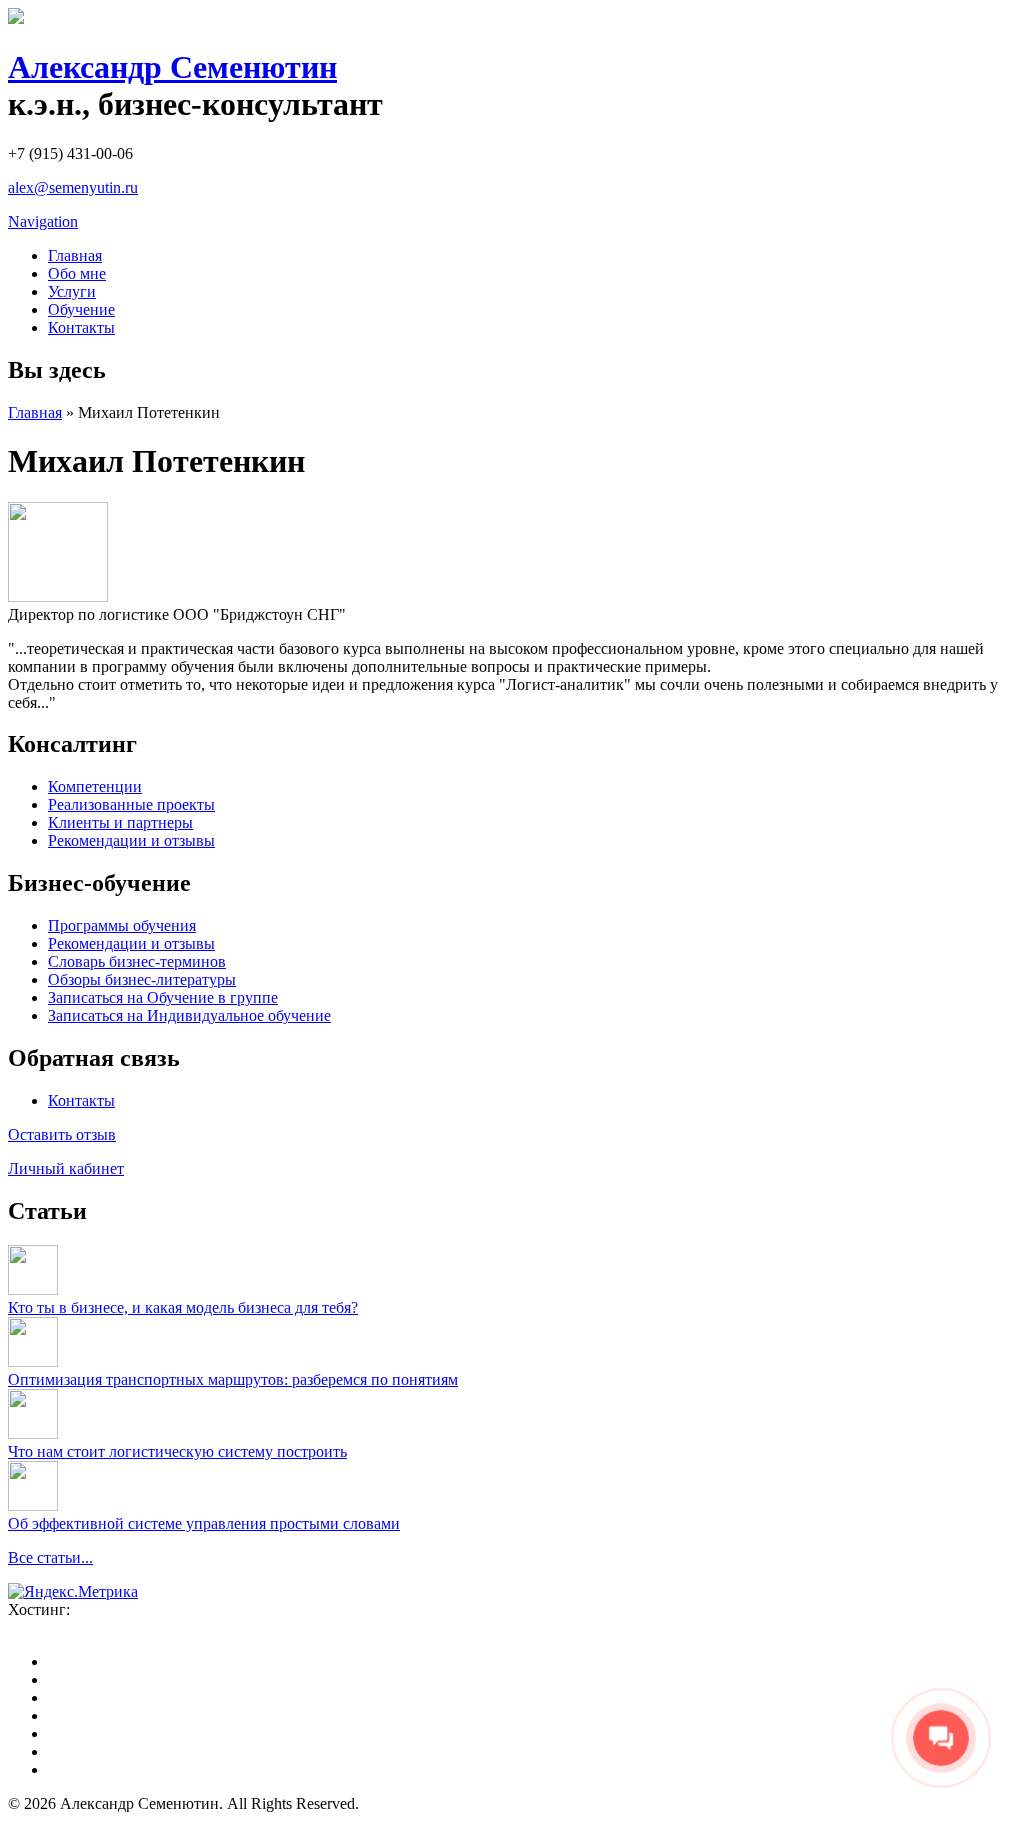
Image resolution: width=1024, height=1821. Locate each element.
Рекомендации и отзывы (131, 840)
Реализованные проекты (131, 804)
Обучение (81, 309)
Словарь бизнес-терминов (137, 961)
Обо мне (77, 273)
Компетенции (95, 786)
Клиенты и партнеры (120, 822)
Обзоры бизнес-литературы (142, 979)
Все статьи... (50, 1557)
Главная (75, 255)
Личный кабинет (66, 1168)
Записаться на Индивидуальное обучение (189, 1015)
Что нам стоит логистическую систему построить (177, 1451)
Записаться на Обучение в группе (163, 997)
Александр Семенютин (172, 67)
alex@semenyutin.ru (73, 187)
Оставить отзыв (62, 1134)
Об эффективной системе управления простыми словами (204, 1523)
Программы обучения (122, 925)
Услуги (72, 291)
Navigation (43, 221)
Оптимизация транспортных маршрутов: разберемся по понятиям (233, 1379)
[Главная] (16, 18)
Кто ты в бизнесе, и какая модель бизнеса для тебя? (183, 1307)
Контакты (81, 327)
